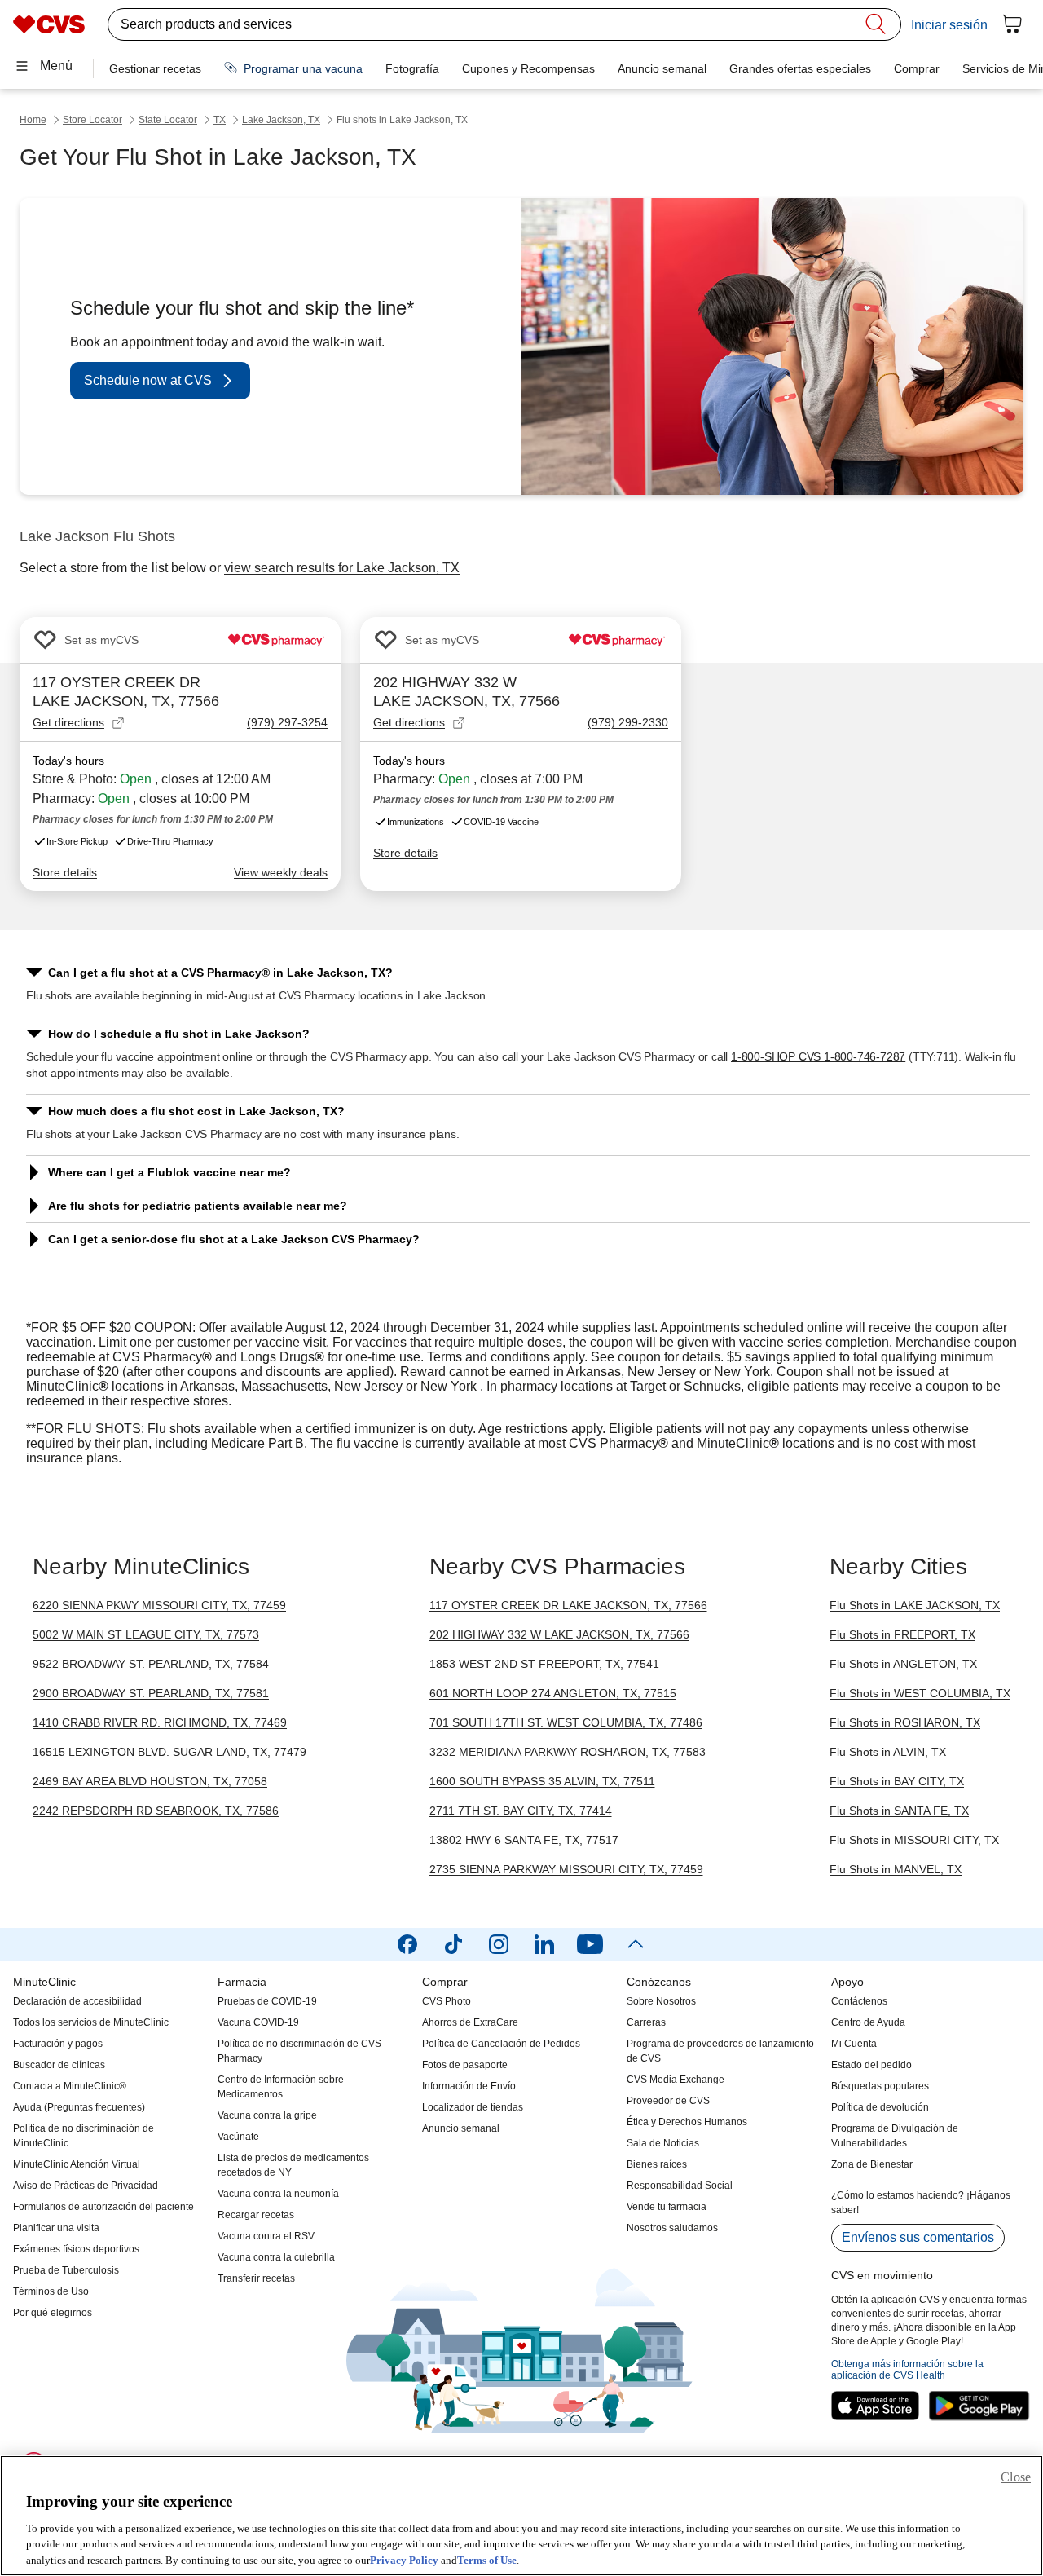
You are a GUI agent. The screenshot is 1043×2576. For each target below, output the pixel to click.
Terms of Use (487, 2559)
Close (1016, 2477)
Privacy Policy (404, 2559)
